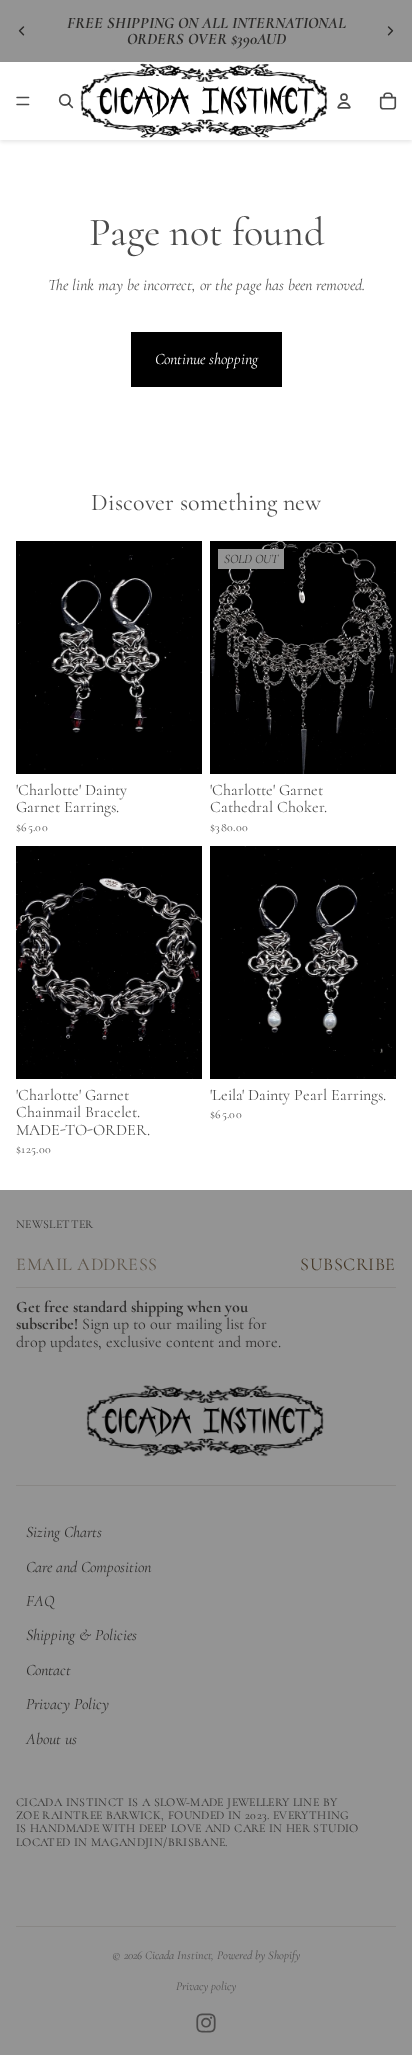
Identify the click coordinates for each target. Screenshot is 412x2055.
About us (51, 1739)
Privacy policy (206, 1986)
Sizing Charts (64, 1532)
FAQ (40, 1601)
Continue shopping (206, 359)
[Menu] (23, 101)
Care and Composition (88, 1567)
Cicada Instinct (178, 1955)
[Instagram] (206, 2023)
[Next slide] (390, 31)
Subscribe (348, 1264)
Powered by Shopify (258, 1955)
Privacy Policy (67, 1704)
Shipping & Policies (81, 1635)
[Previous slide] (22, 31)
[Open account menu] (344, 101)
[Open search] (66, 101)
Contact (48, 1670)
